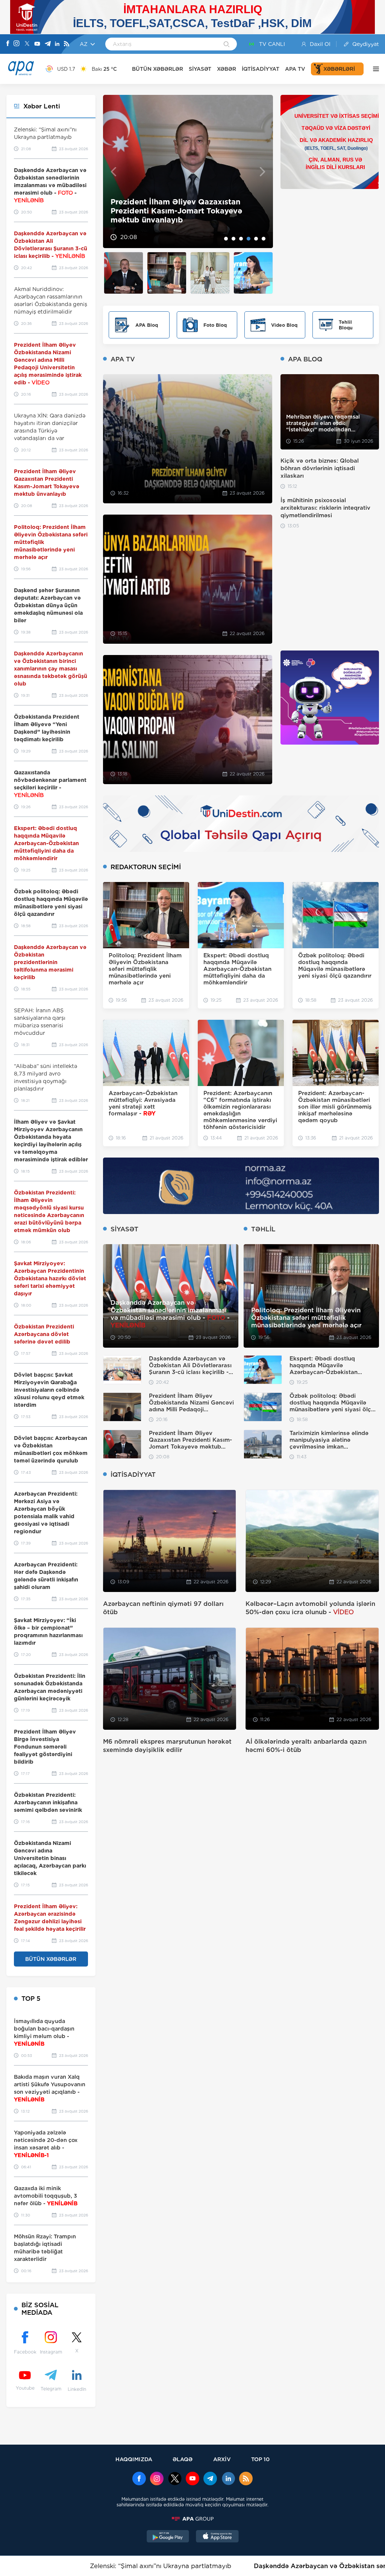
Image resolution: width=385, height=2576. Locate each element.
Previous (113, 171)
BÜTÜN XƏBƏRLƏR (158, 69)
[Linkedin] (57, 44)
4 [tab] (249, 239)
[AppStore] (217, 2537)
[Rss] (67, 44)
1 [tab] (226, 239)
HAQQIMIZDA (134, 2459)
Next (263, 171)
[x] (175, 2479)
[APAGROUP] (192, 2519)
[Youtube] (37, 44)
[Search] (227, 45)
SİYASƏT (200, 69)
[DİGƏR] (374, 69)
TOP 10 (260, 2459)
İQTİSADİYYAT (261, 69)
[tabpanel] (188, 171)
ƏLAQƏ (183, 2459)
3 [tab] (241, 239)
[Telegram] (48, 44)
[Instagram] (17, 44)
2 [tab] (233, 239)
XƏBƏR (227, 69)
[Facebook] (8, 44)
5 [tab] (256, 239)
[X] (27, 44)
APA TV (295, 69)
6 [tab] (264, 239)
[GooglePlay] (168, 2537)
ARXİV (222, 2459)
